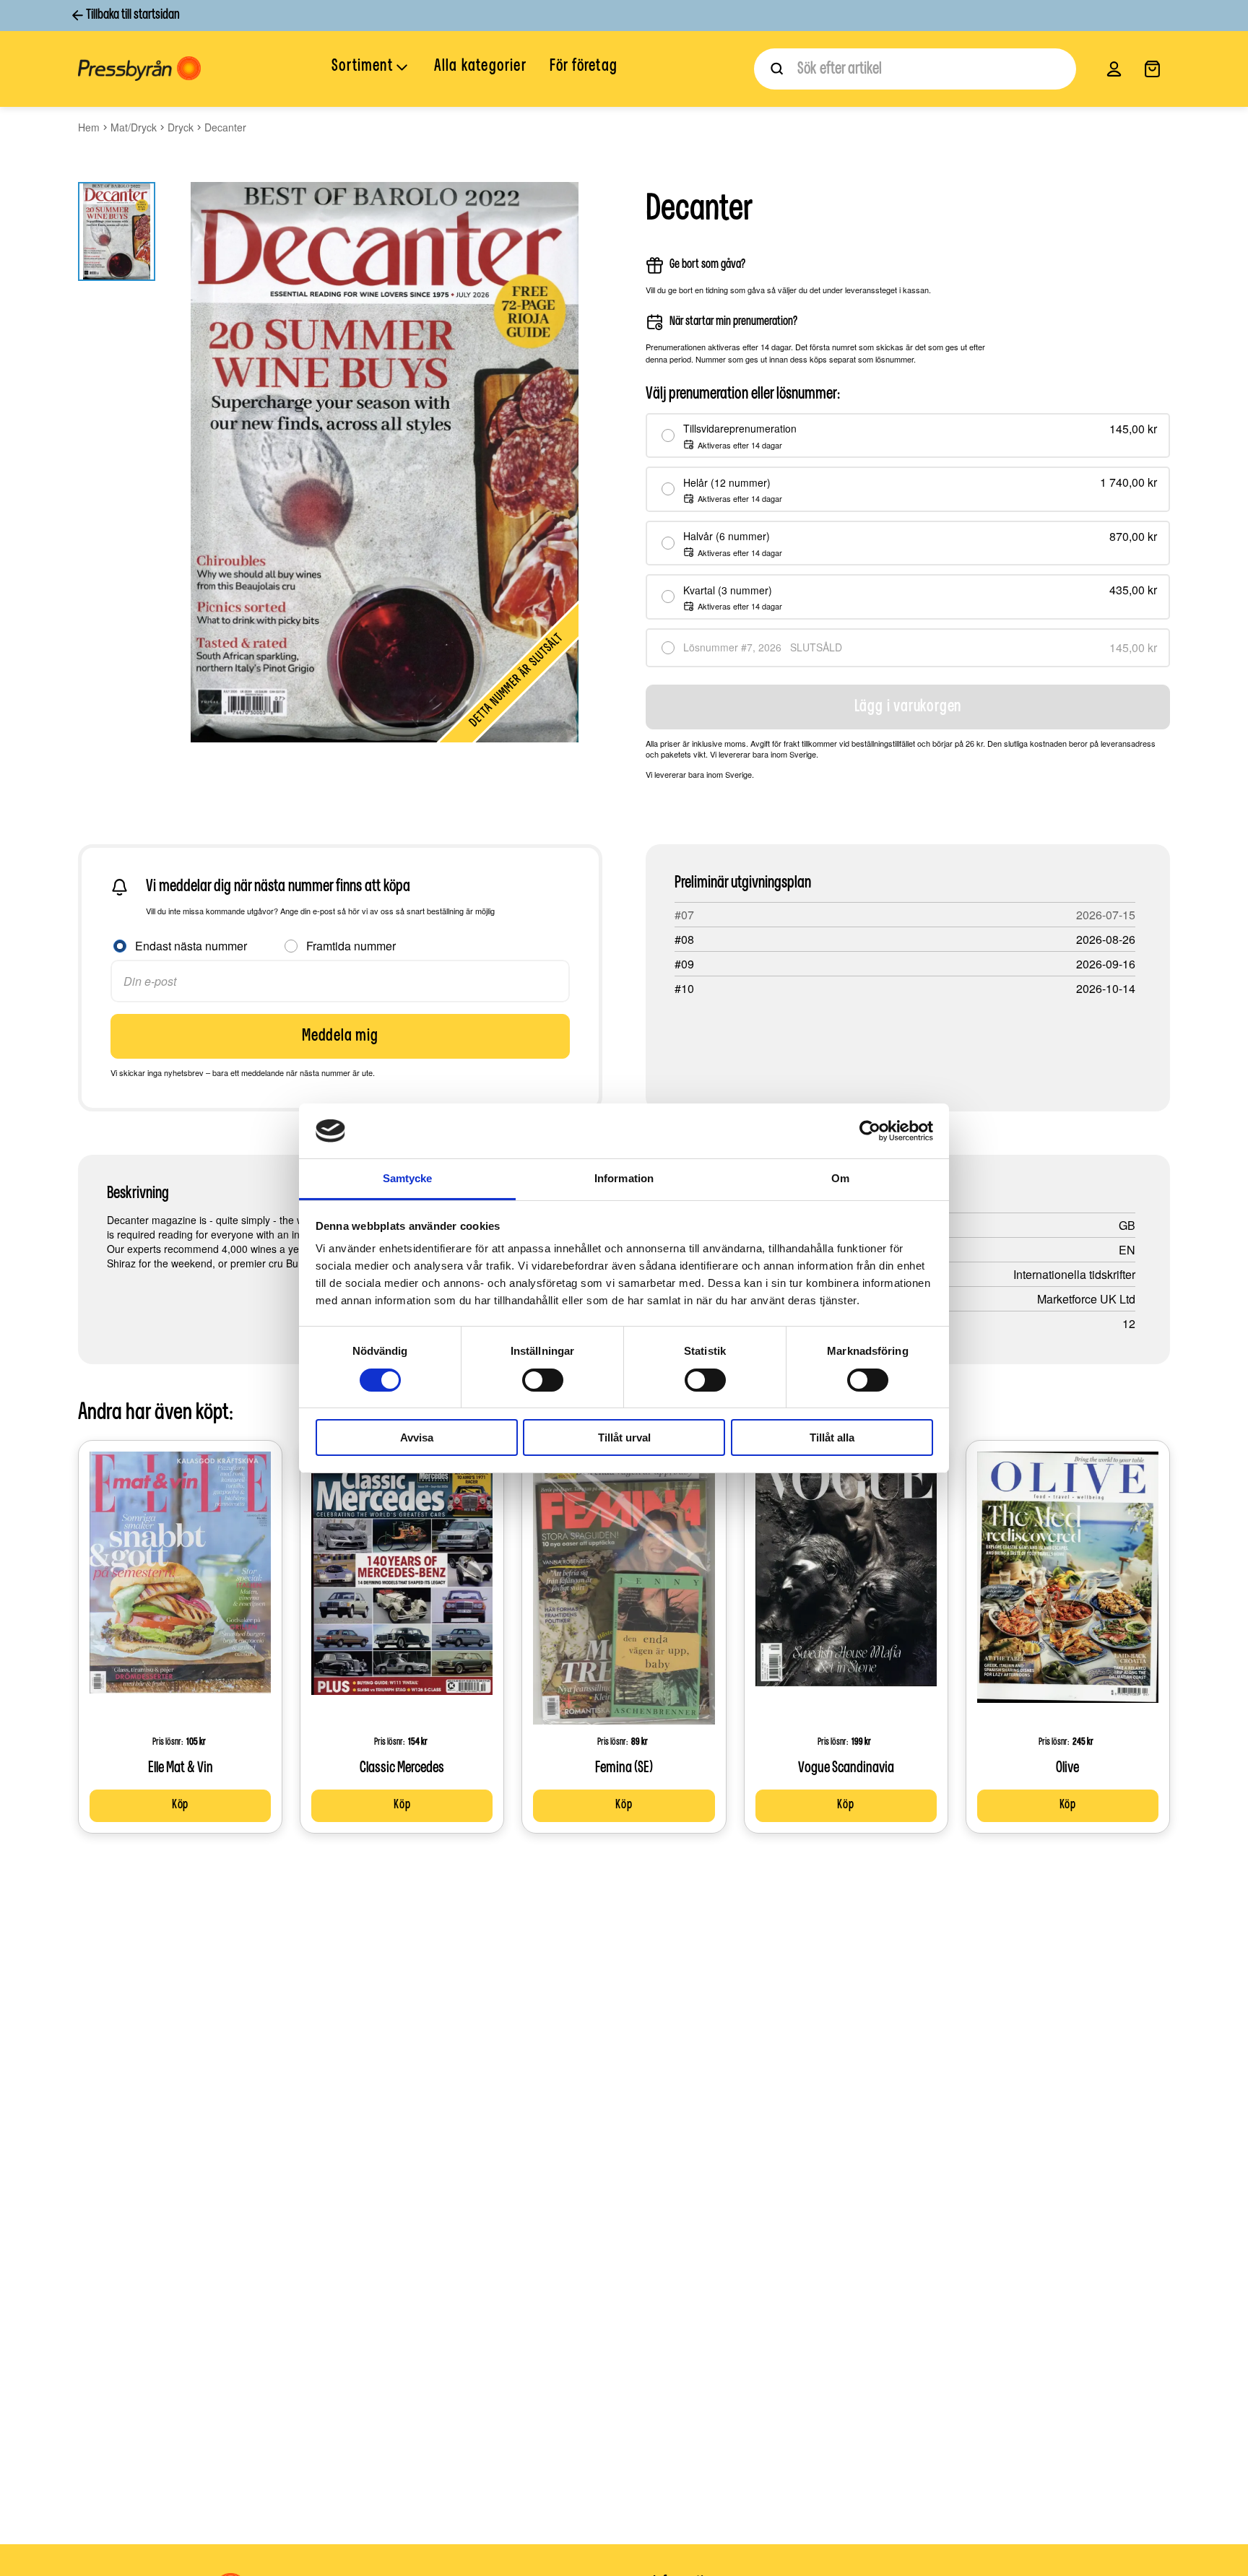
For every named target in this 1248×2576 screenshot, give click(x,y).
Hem (89, 127)
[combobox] (915, 69)
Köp (180, 1805)
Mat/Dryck (134, 127)
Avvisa (417, 1437)
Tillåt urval (624, 1437)
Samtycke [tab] (408, 1178)
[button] (371, 68)
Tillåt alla (832, 1437)
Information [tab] (624, 1178)
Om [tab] (840, 1178)
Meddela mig (340, 1036)
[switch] (543, 1380)
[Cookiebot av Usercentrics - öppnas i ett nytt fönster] (870, 1131)
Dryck (181, 127)
